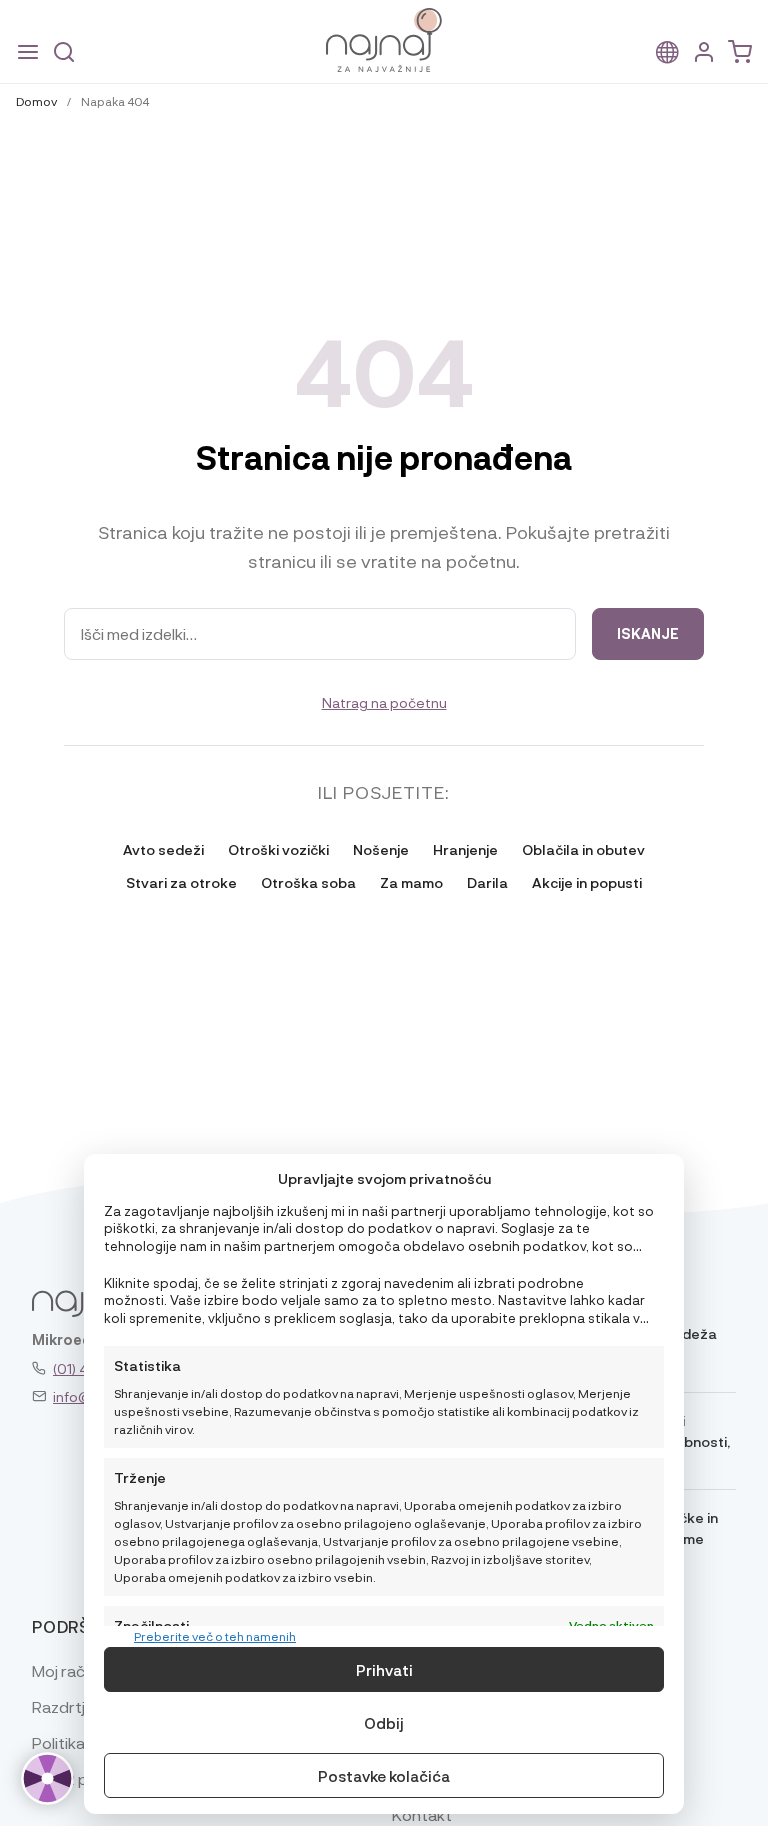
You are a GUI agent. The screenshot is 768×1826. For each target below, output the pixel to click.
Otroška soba (308, 882)
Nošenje (381, 849)
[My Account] (704, 52)
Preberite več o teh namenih (215, 1636)
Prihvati (384, 1670)
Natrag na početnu (384, 702)
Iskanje (648, 633)
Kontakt (422, 1814)
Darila (487, 882)
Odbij (384, 1723)
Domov (36, 101)
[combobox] (320, 634)
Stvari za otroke (181, 882)
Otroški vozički (278, 849)
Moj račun (67, 1670)
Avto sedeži (163, 849)
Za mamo (411, 882)
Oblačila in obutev (583, 849)
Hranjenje (465, 849)
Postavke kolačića (384, 1776)
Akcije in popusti (587, 882)
